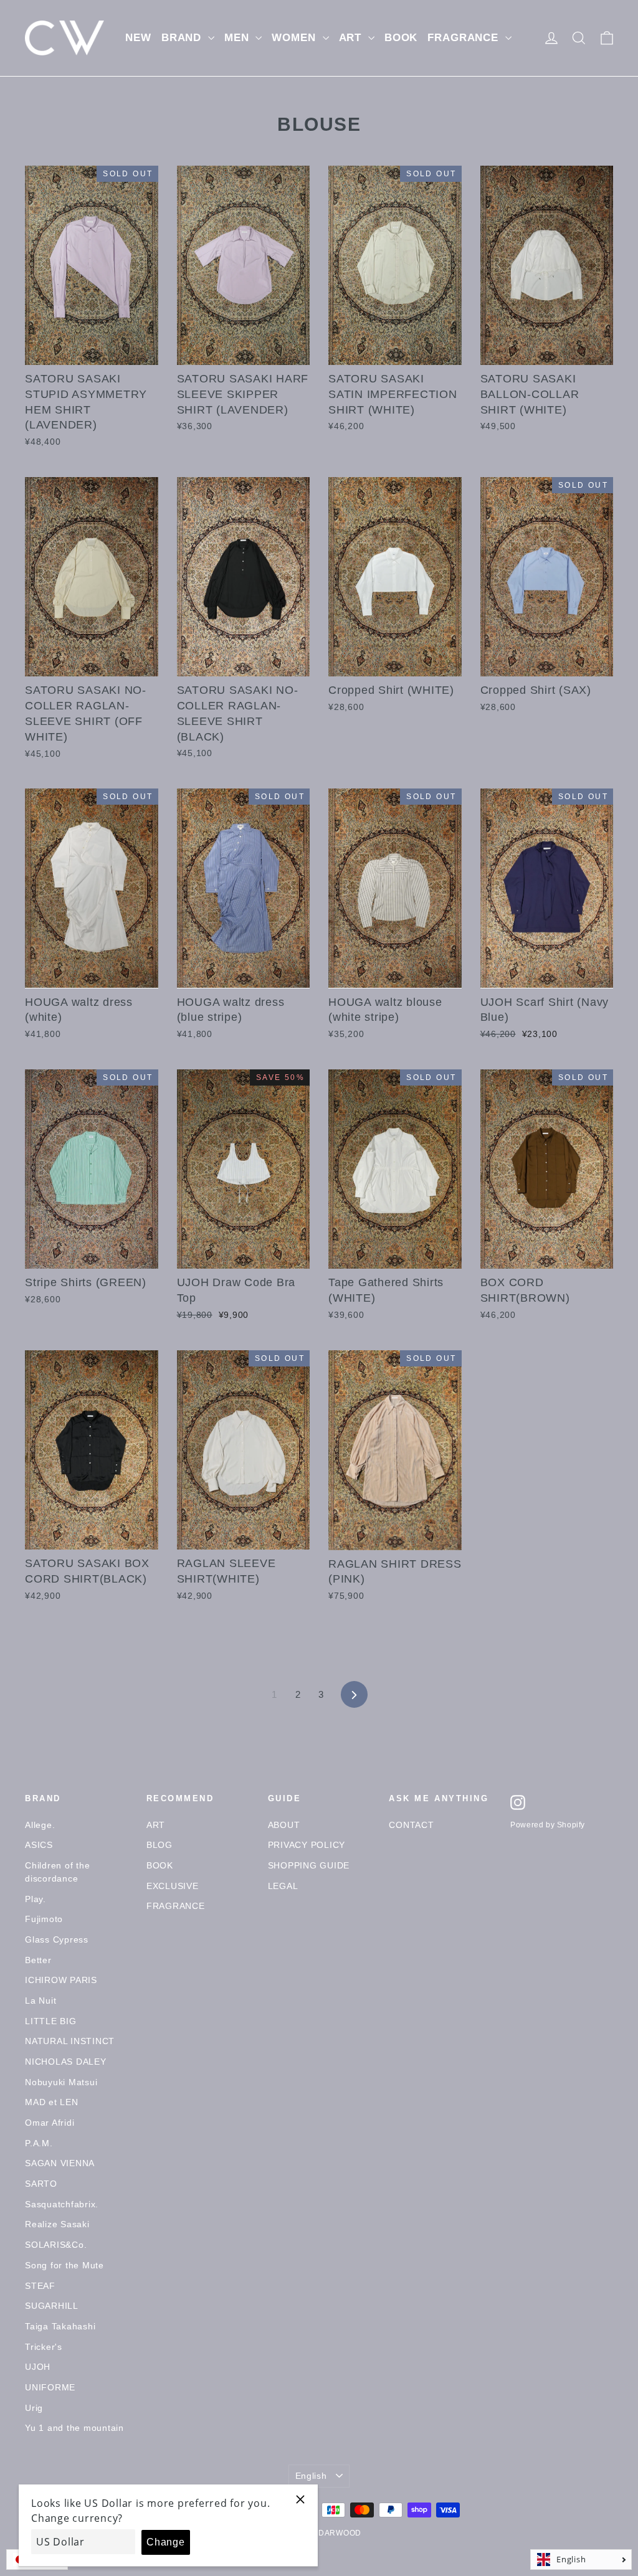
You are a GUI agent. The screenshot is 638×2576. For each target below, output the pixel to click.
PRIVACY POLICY (307, 1845)
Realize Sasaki (57, 2224)
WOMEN (295, 38)
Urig (34, 2408)
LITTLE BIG (51, 2021)
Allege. (40, 1825)
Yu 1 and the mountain (74, 2428)
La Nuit (40, 2001)
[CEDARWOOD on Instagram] (518, 1802)
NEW (138, 38)
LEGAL (283, 1886)
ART (352, 38)
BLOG (159, 1845)
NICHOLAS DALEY (66, 2062)
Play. (36, 1899)
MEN (238, 38)
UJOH (38, 2367)
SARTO (41, 2184)
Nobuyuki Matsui (61, 2082)
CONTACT (411, 1825)
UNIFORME (50, 2387)
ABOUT (284, 1825)
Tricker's (44, 2347)
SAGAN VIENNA (60, 2163)
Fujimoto (44, 1919)
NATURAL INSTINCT (70, 2041)
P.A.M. (39, 2143)
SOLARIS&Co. (56, 2245)
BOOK (401, 38)
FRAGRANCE (465, 38)
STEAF (40, 2286)
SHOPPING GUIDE (309, 1865)
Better (38, 1960)
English (311, 2476)
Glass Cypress (57, 1939)
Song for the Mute (64, 2265)
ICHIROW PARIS (61, 1980)
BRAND (183, 38)
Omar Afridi (50, 2123)
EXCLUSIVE (173, 1886)
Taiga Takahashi (60, 2326)
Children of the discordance (57, 1872)
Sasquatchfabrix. (62, 2204)
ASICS (39, 1845)
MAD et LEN (52, 2102)
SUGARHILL (52, 2306)
